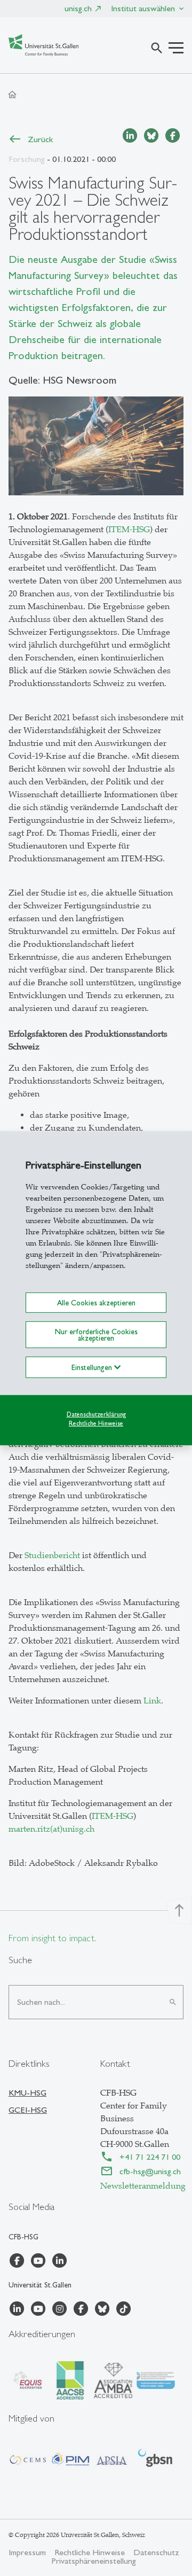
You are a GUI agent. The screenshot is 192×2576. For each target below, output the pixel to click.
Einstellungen (93, 1367)
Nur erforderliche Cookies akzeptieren (96, 1335)
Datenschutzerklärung (96, 1414)
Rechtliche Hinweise (96, 1423)
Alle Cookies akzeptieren (96, 1302)
